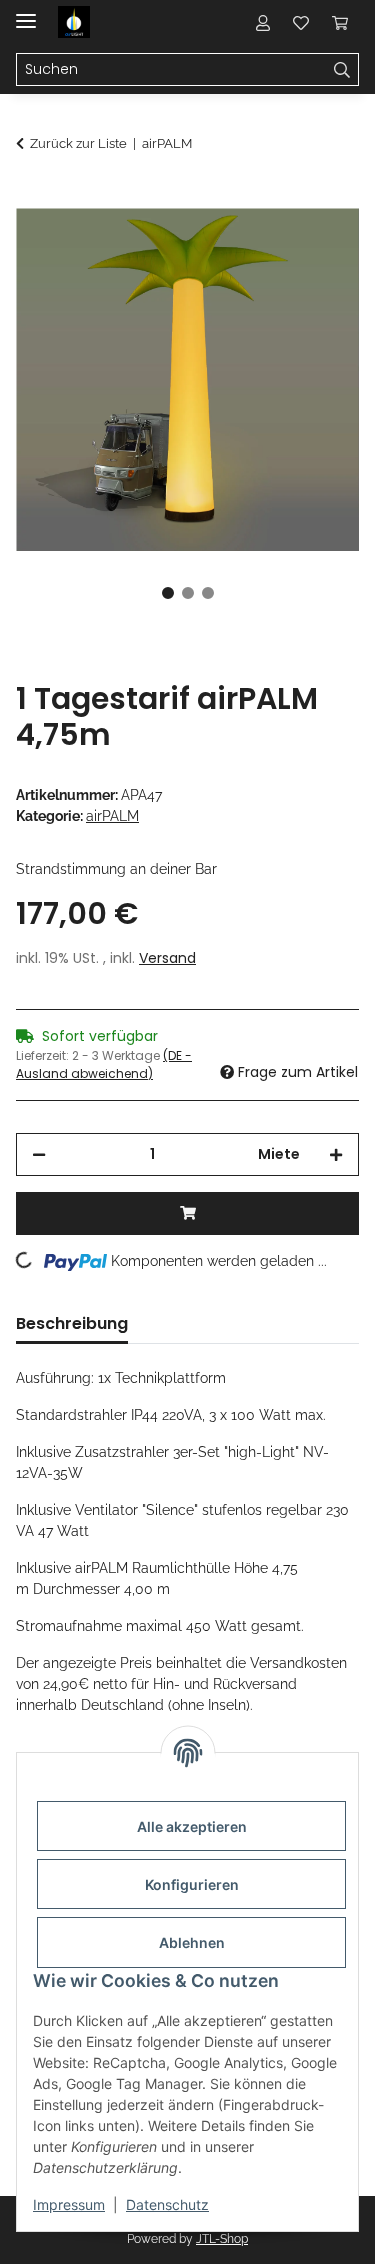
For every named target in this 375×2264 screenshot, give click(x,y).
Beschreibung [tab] (72, 1323)
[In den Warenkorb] (32, 197)
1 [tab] (168, 593)
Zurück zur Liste (78, 143)
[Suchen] (342, 70)
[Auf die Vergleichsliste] (265, 246)
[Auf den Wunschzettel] (317, 246)
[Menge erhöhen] (336, 1154)
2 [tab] (188, 593)
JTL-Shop (222, 2239)
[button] (263, 22)
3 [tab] (208, 593)
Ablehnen (192, 1942)
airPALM (112, 816)
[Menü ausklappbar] (26, 12)
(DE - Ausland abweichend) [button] (104, 1064)
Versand (167, 958)
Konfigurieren (192, 1884)
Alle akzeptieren (192, 1826)
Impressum (69, 2204)
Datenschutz (167, 2204)
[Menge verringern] (39, 1154)
